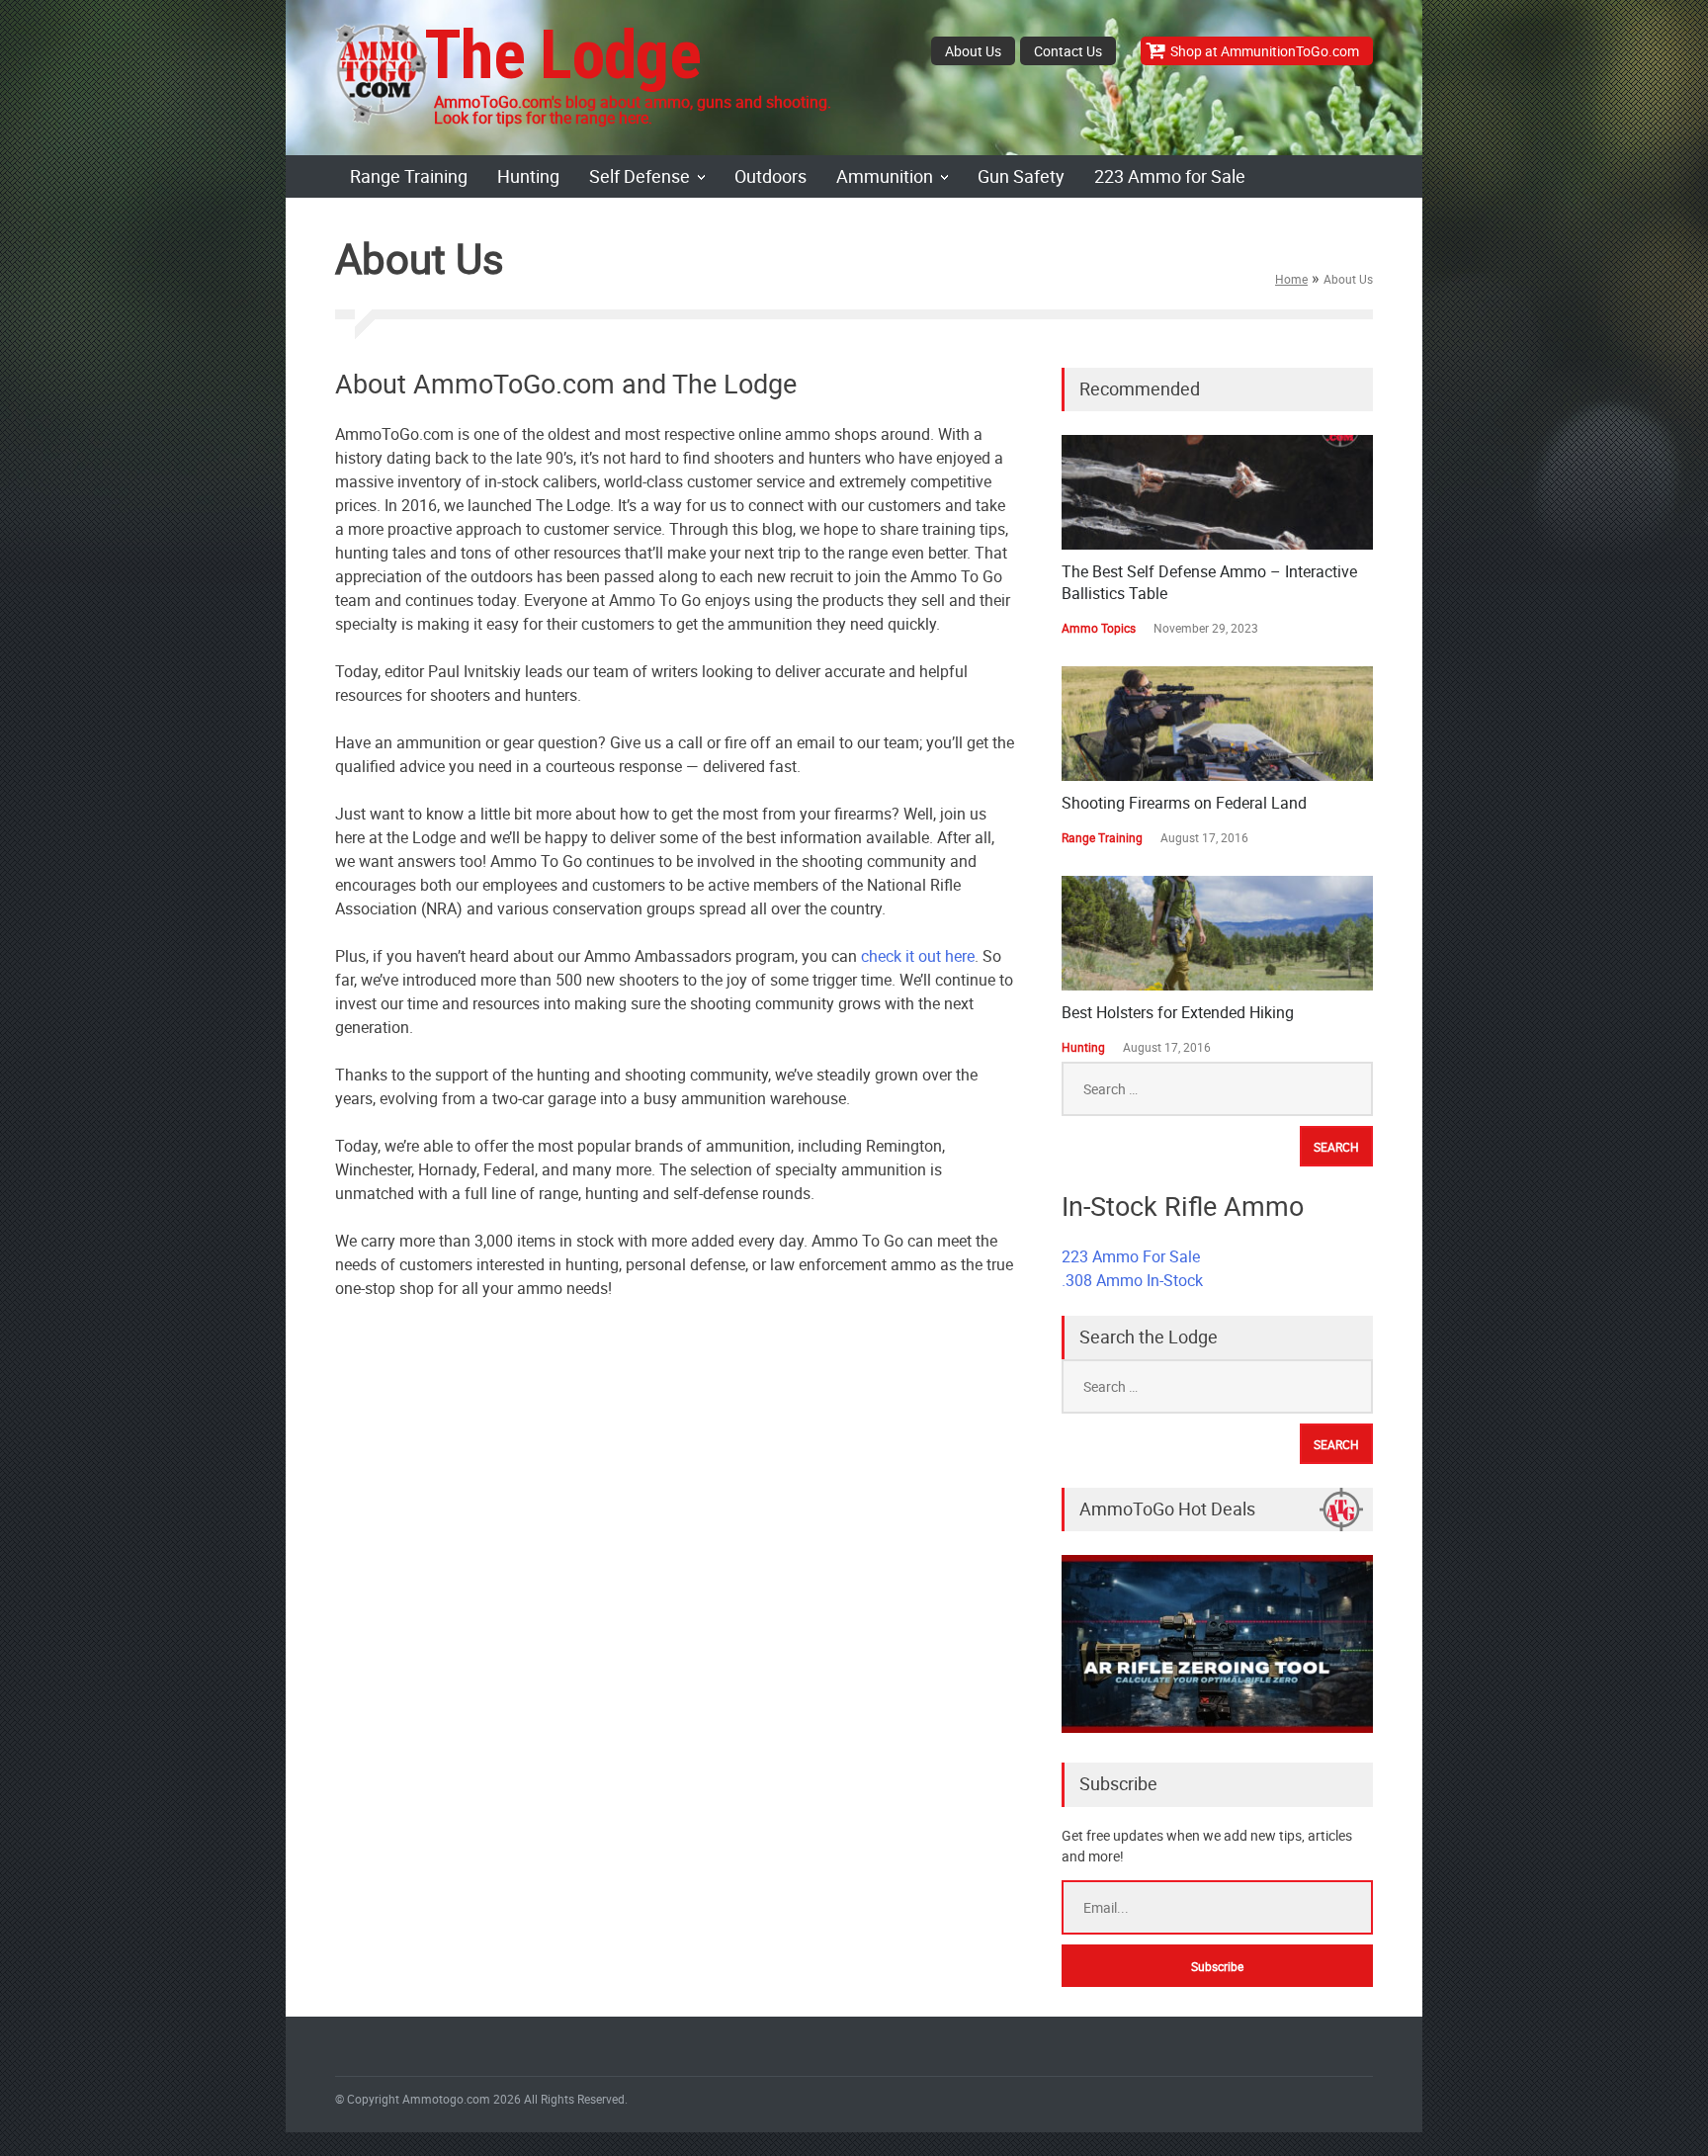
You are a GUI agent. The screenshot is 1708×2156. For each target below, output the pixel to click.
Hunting (528, 176)
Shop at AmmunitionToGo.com (1265, 51)
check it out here (918, 956)
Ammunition (885, 176)
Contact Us (1068, 51)
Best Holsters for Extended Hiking (1178, 1012)
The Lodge (562, 55)
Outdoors (770, 176)
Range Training (409, 176)
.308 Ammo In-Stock (1132, 1280)
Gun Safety (1021, 176)
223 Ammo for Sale (1170, 176)
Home (1291, 279)
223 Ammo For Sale (1131, 1256)
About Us (973, 51)
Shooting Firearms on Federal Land (1184, 803)
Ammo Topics (1099, 628)
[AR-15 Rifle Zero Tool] (1217, 1727)
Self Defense (640, 176)
